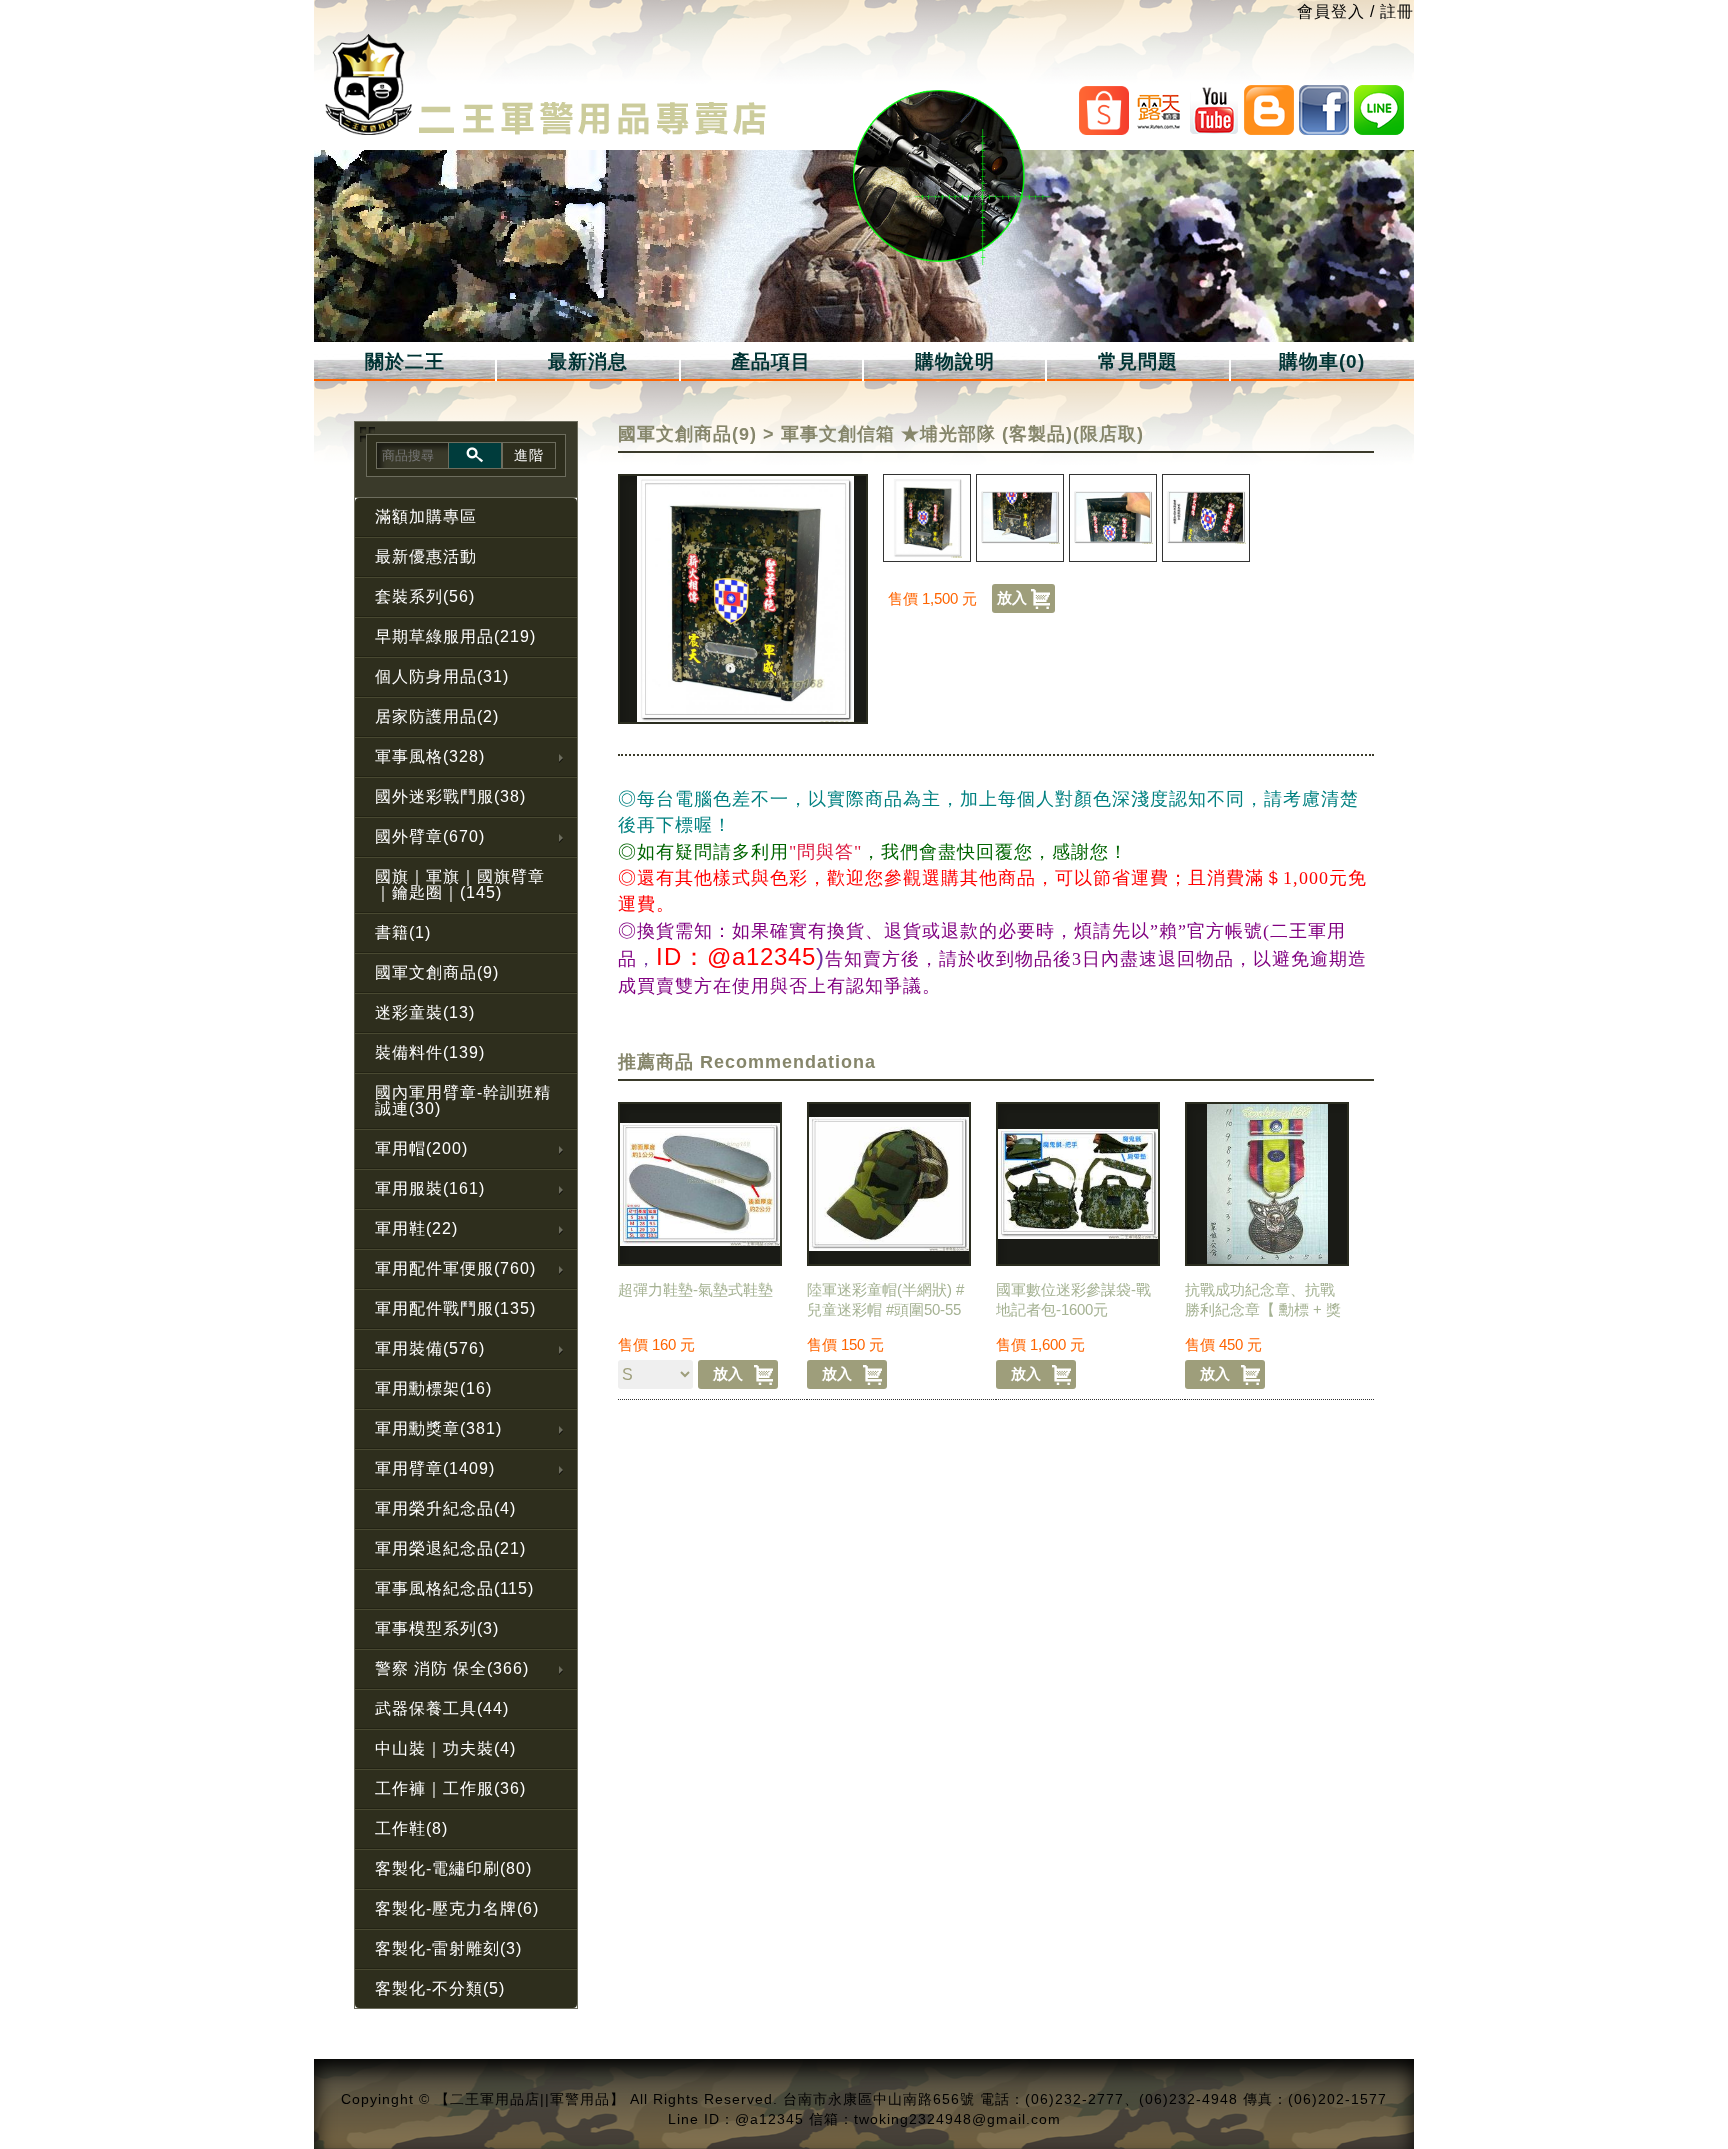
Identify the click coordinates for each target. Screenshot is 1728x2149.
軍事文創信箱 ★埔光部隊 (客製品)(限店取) (962, 434)
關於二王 (405, 361)
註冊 (1397, 11)
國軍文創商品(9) (687, 434)
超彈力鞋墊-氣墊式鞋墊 (695, 1289)
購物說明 (955, 361)
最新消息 (588, 361)
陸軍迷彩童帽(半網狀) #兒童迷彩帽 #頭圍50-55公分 (885, 1309)
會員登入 (1331, 11)
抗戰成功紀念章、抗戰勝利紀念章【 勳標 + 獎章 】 (1263, 1309)
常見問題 (1138, 361)
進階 (529, 455)
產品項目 (771, 361)
